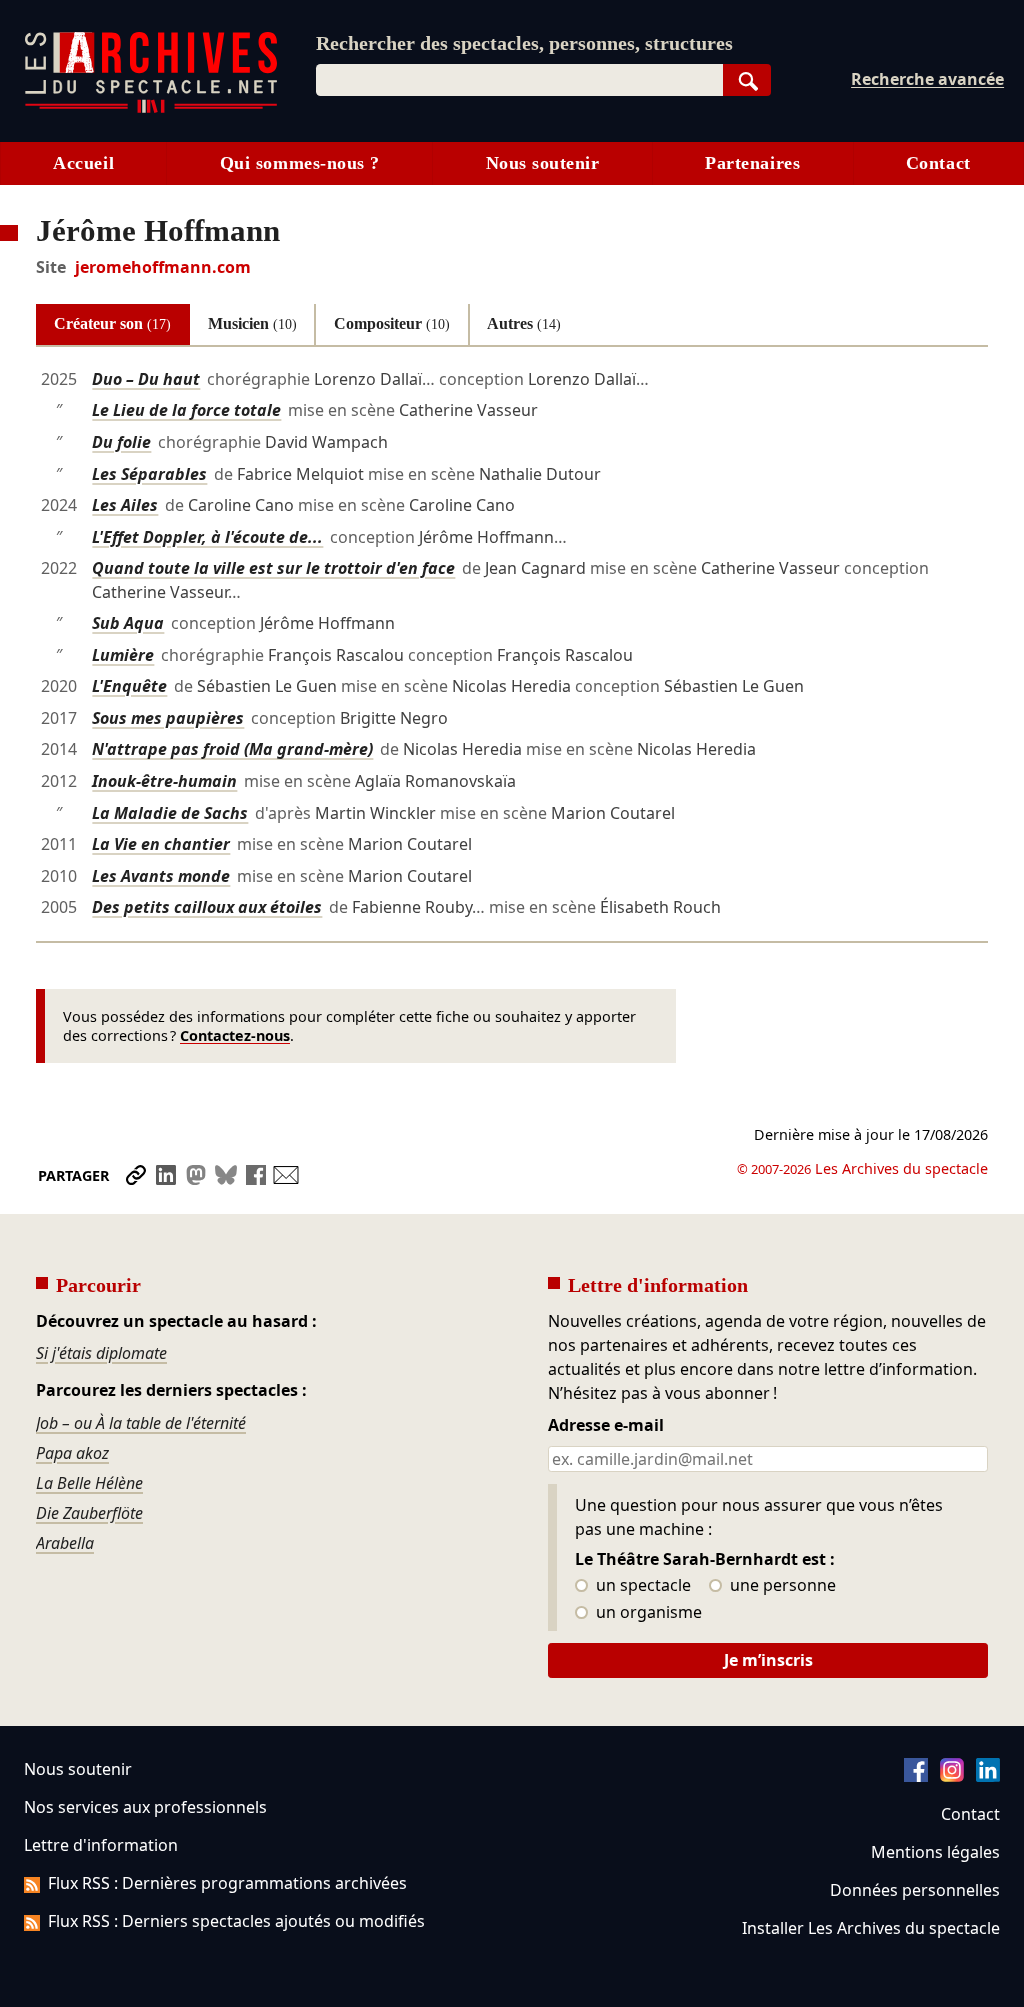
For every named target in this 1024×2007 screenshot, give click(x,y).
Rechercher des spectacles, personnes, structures (524, 43)
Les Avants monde (161, 876)
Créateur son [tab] (112, 323)
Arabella (65, 1543)
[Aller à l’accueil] (151, 108)
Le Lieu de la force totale (186, 410)
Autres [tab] (524, 323)
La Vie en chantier (161, 844)
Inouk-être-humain (164, 781)
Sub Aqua (128, 623)
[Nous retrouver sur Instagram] (952, 1776)
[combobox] (519, 80)
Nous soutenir (543, 163)
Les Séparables (149, 474)
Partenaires (752, 163)
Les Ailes (125, 505)
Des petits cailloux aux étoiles (207, 907)
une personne (781, 1586)
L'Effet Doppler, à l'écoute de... (207, 537)
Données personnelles (915, 1890)
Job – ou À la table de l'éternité (141, 1423)
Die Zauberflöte (89, 1513)
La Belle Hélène (89, 1483)
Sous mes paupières (168, 718)
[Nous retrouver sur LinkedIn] (988, 1776)
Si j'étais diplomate (101, 1353)
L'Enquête (129, 686)
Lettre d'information (101, 1845)
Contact (938, 163)
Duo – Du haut (146, 379)
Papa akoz (72, 1453)
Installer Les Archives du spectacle (871, 1928)
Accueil (83, 163)
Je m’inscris (768, 1660)
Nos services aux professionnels (145, 1807)
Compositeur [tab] (392, 323)
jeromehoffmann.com (163, 267)
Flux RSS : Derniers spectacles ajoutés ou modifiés (236, 1921)
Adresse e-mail (606, 1426)
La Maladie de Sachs (170, 813)
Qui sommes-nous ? (300, 163)
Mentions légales (935, 1852)
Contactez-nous (235, 1035)
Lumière (123, 655)
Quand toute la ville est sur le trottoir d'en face (273, 568)
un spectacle (641, 1586)
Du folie (121, 442)
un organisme (647, 1613)
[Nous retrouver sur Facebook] (916, 1776)
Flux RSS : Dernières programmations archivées (227, 1883)
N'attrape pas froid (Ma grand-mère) (232, 749)
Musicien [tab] (252, 323)
